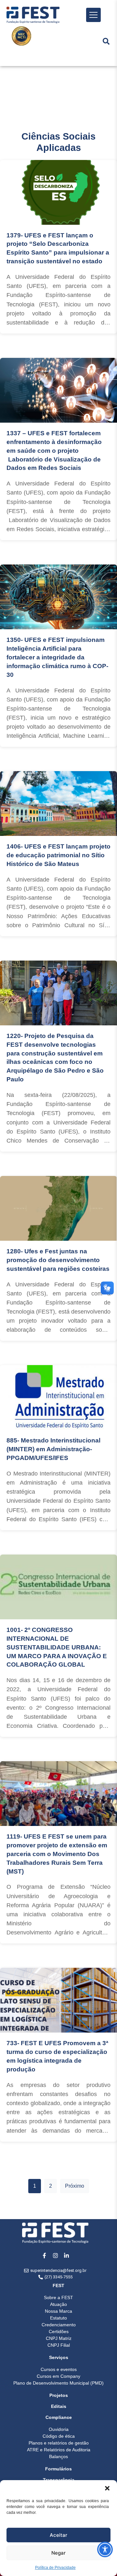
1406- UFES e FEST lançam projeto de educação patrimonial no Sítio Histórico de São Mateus (58, 855)
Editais (59, 2406)
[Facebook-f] (44, 2255)
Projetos (59, 2395)
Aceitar (58, 2535)
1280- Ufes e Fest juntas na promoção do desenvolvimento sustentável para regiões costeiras (58, 1260)
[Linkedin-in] (66, 2255)
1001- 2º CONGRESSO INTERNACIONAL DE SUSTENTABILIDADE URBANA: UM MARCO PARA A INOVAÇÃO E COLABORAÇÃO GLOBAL (57, 1647)
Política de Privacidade (55, 2568)
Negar (58, 2553)
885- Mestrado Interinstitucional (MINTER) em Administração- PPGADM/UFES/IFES (53, 1449)
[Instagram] (55, 2255)
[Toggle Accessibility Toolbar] (105, 2549)
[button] (107, 2488)
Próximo (75, 2186)
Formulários (58, 2469)
